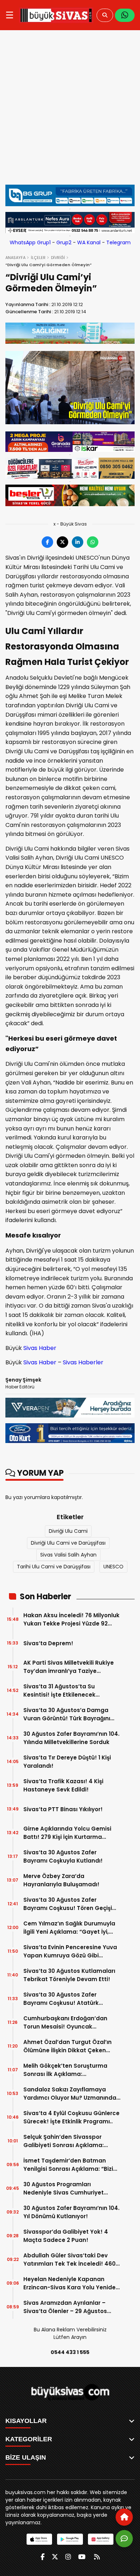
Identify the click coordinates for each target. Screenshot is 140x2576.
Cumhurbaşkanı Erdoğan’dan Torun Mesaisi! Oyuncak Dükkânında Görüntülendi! (65, 2023)
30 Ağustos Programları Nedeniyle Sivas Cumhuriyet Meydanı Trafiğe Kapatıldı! (64, 2189)
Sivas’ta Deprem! (48, 1643)
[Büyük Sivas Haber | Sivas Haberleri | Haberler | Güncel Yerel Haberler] (56, 15)
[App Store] (39, 2539)
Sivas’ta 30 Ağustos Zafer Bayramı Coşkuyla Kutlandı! (63, 1856)
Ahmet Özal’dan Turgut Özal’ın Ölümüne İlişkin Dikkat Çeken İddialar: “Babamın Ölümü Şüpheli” (67, 2046)
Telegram (118, 242)
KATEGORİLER (29, 2439)
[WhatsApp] (125, 15)
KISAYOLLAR (26, 2421)
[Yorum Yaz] (124, 2539)
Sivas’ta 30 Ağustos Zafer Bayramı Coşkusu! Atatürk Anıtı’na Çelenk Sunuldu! (61, 1999)
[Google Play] (70, 2539)
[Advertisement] (70, 107)
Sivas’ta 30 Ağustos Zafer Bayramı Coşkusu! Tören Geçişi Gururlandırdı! (68, 1904)
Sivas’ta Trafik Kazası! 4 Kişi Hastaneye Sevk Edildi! (63, 1785)
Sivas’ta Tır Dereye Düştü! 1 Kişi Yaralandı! (67, 1762)
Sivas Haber (40, 1348)
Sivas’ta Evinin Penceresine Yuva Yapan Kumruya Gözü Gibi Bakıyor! (70, 1951)
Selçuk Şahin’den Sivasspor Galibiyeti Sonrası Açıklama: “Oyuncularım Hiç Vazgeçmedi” (68, 2141)
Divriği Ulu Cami (68, 1531)
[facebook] (43, 2557)
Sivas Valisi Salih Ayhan (68, 1555)
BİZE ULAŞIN (26, 2457)
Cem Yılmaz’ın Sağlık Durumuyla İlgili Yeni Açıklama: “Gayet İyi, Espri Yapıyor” (69, 1928)
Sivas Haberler (83, 1362)
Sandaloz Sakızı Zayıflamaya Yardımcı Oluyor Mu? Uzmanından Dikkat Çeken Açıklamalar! (72, 2094)
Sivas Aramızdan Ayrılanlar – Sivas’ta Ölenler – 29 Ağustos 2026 (65, 2307)
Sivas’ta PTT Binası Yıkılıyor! (63, 1809)
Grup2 (64, 242)
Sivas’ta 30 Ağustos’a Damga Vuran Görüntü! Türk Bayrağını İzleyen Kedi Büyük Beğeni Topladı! (67, 1714)
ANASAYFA (15, 258)
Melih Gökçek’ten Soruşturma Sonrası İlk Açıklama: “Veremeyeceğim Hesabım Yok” (69, 2070)
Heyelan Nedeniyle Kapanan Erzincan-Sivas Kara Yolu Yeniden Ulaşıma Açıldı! (71, 2283)
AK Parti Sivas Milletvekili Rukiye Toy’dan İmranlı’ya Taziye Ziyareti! (69, 1667)
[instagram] (68, 2557)
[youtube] (82, 2557)
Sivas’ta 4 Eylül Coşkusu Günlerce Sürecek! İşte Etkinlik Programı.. (71, 2117)
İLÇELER (38, 258)
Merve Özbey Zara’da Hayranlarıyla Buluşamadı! (61, 1880)
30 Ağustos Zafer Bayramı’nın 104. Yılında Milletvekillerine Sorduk (71, 1738)
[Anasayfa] (124, 2517)
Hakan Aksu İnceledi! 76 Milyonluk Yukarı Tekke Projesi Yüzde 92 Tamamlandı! (71, 1620)
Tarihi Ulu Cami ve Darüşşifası (54, 1567)
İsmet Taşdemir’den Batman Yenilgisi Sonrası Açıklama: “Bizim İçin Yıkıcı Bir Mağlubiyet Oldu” (71, 2165)
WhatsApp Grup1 (30, 242)
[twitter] (55, 2557)
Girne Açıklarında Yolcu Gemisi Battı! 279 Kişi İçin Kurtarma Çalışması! (67, 1833)
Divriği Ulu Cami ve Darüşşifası (68, 1543)
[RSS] (97, 2557)
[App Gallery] (101, 2539)
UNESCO (113, 1567)
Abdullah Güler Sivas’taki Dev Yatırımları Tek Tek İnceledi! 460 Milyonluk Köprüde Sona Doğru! (69, 2260)
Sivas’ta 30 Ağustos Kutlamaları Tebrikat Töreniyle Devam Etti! (69, 1975)
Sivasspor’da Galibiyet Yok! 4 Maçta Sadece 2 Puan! (66, 2236)
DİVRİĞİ (58, 258)
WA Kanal (89, 242)
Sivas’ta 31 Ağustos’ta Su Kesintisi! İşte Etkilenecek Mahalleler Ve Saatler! (59, 1691)
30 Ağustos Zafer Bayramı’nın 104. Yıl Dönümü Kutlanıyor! (71, 2212)
